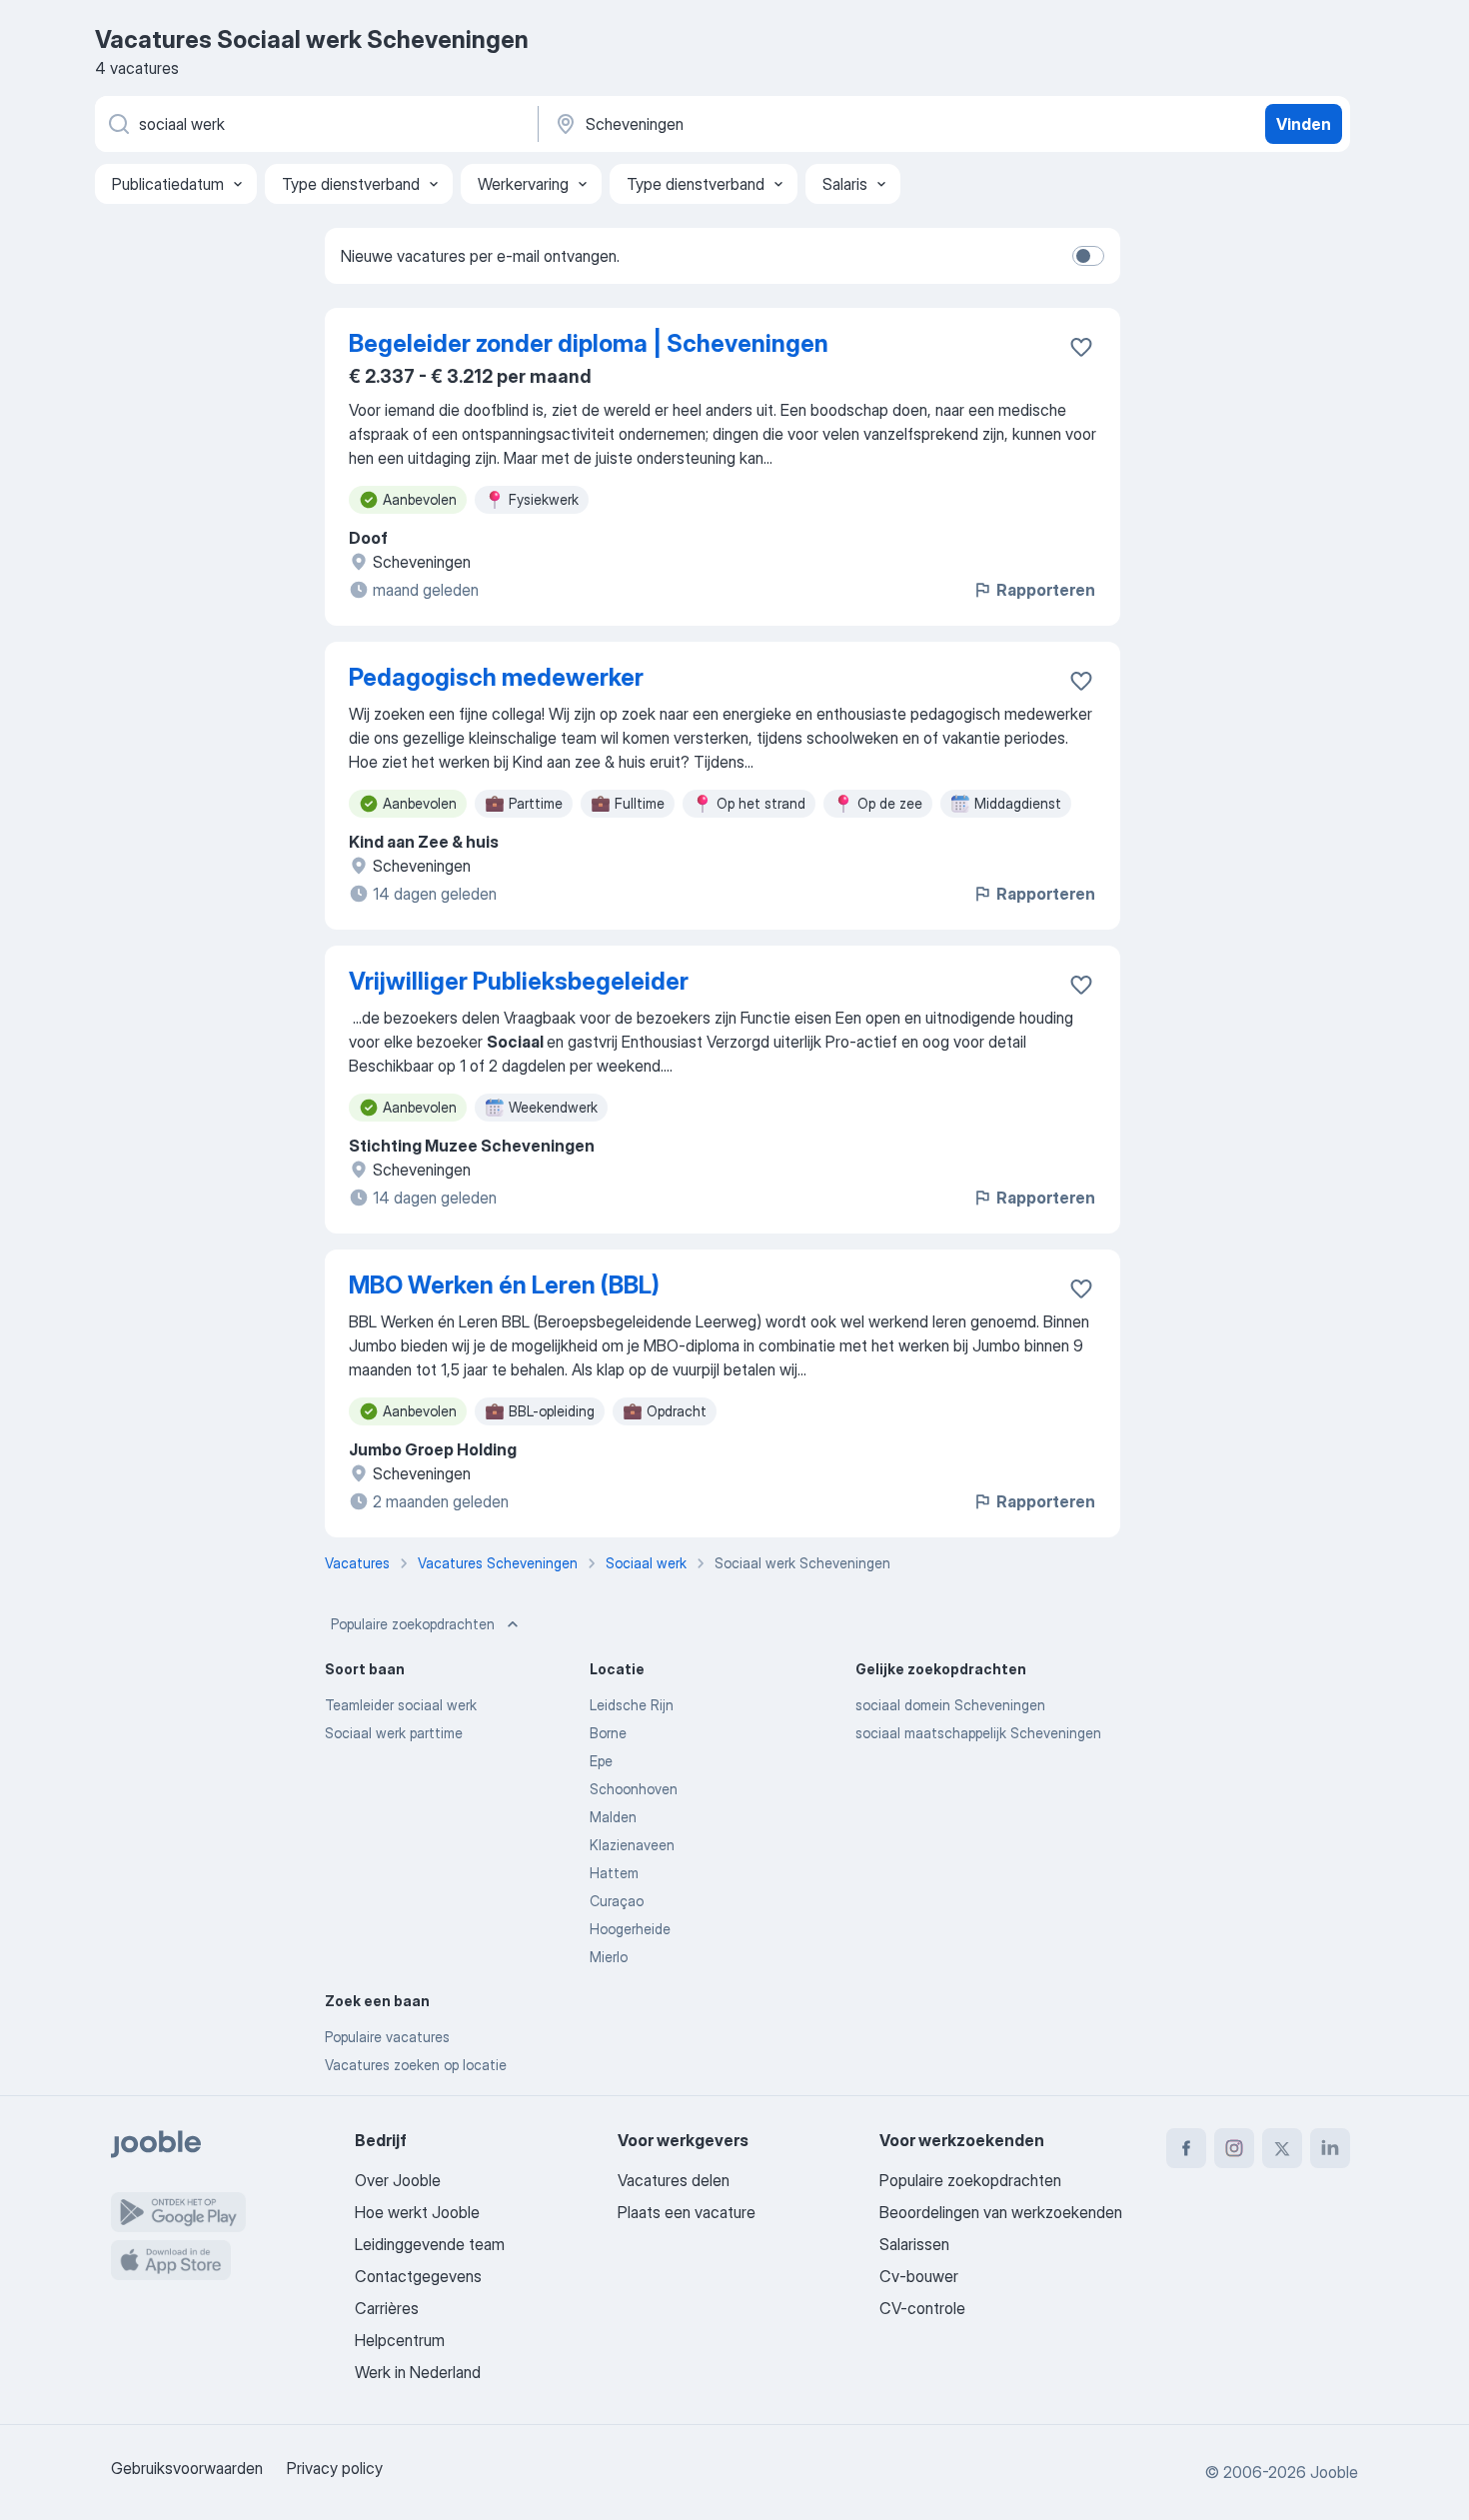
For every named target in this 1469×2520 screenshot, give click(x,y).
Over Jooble (398, 2180)
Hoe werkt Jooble (417, 2212)
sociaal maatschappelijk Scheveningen (978, 1733)
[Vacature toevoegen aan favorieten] (1081, 347)
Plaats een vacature (687, 2212)
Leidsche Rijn (632, 1705)
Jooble (1334, 2472)
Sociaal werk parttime (394, 1733)
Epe (601, 1761)
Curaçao (617, 1901)
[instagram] (1234, 2148)
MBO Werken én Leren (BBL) (504, 1285)
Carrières (387, 2308)
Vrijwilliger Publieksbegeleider (519, 981)
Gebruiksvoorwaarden (187, 2468)
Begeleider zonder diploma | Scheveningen (589, 343)
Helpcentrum (400, 2340)
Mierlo (609, 1957)
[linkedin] (1330, 2148)
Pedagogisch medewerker (496, 677)
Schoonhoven (634, 1789)
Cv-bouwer (919, 2276)
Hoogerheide (630, 1929)
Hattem (614, 1873)
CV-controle (922, 2308)
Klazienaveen (632, 1845)
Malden (613, 1817)
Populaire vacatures (387, 2037)
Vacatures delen (674, 2180)
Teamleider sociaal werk (401, 1705)
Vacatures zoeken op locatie (416, 2065)
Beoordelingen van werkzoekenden (1001, 2212)
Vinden (1304, 124)
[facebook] (1186, 2148)
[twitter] (1282, 2148)
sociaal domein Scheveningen (950, 1705)
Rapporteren (1046, 590)
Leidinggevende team (430, 2244)
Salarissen (914, 2244)
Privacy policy (335, 2468)
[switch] (1088, 256)
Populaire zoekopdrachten (413, 1624)
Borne (608, 1733)
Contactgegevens (418, 2276)
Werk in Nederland (418, 2372)
